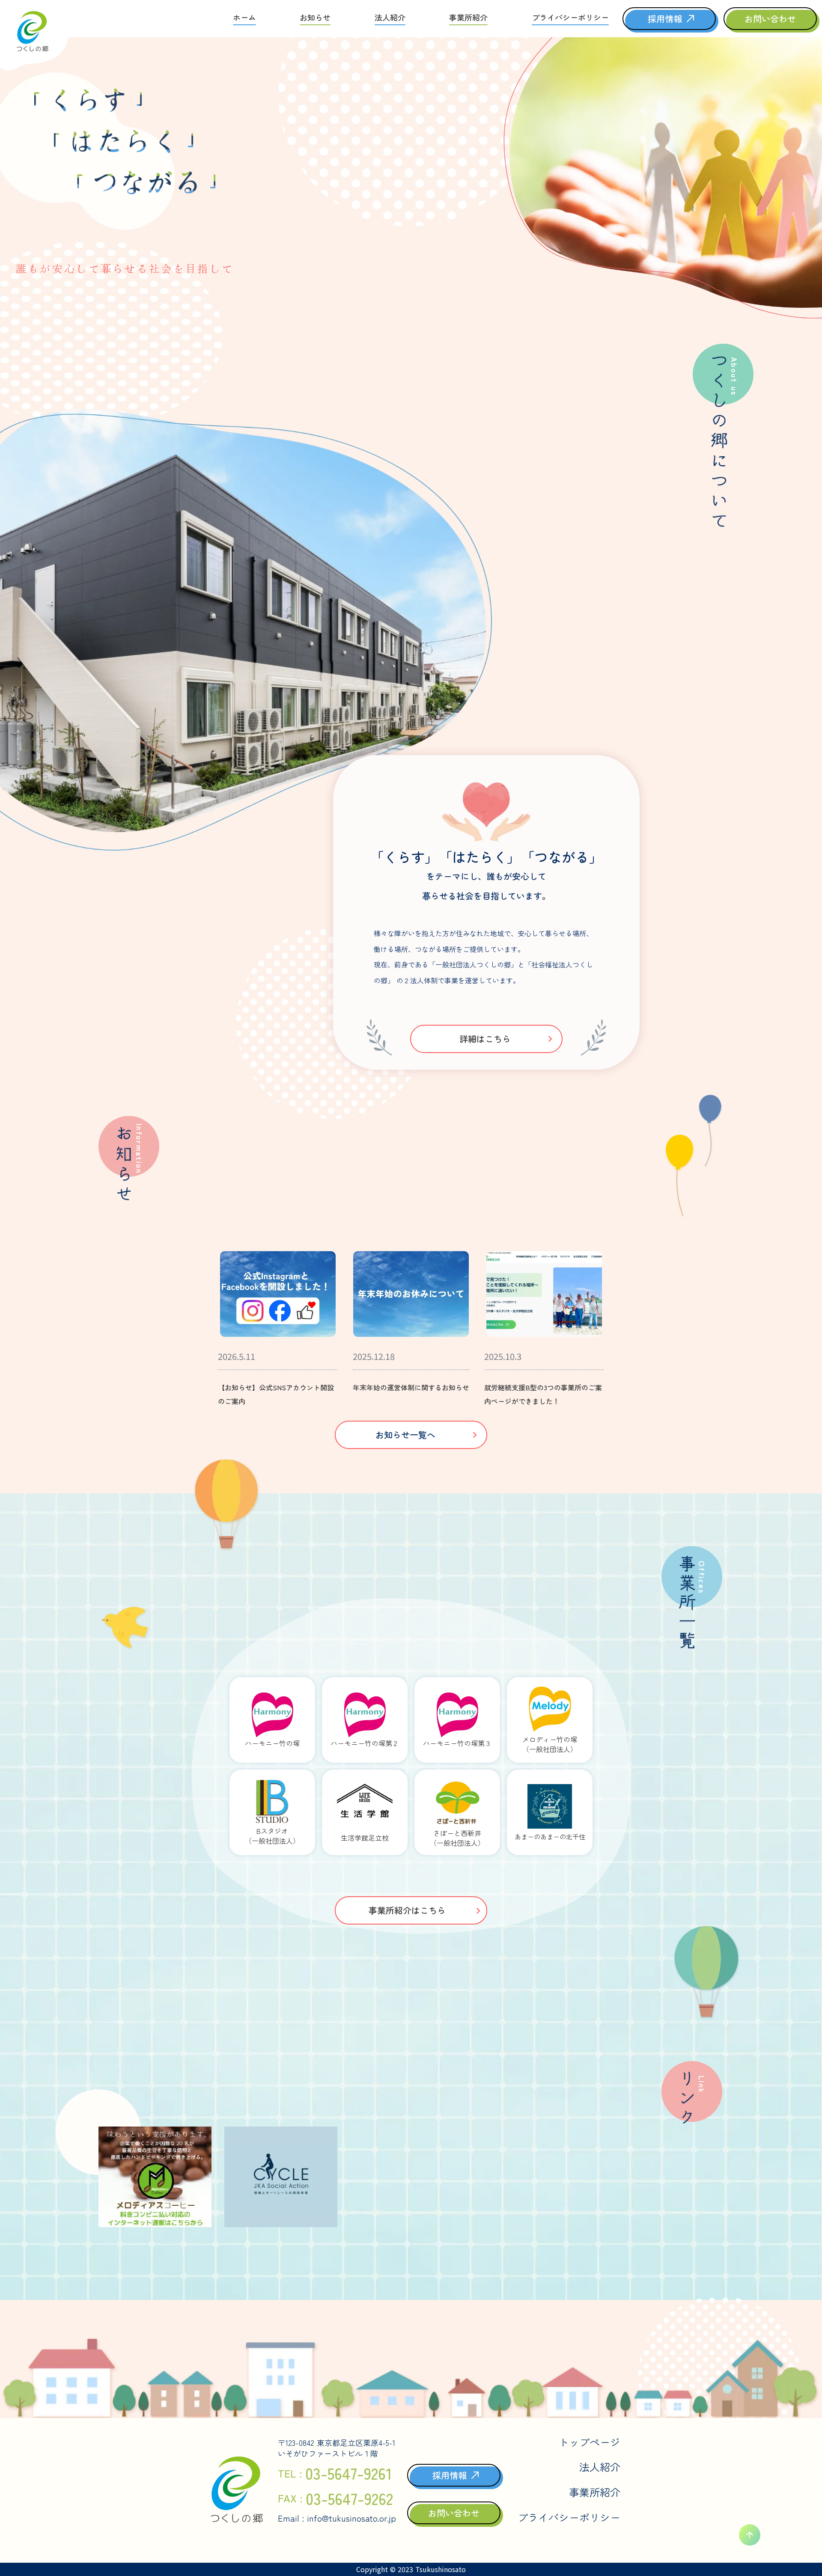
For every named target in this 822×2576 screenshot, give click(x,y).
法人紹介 (600, 2467)
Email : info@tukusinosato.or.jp (337, 2518)
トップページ (590, 2442)
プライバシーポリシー (569, 2517)
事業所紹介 (595, 2492)
